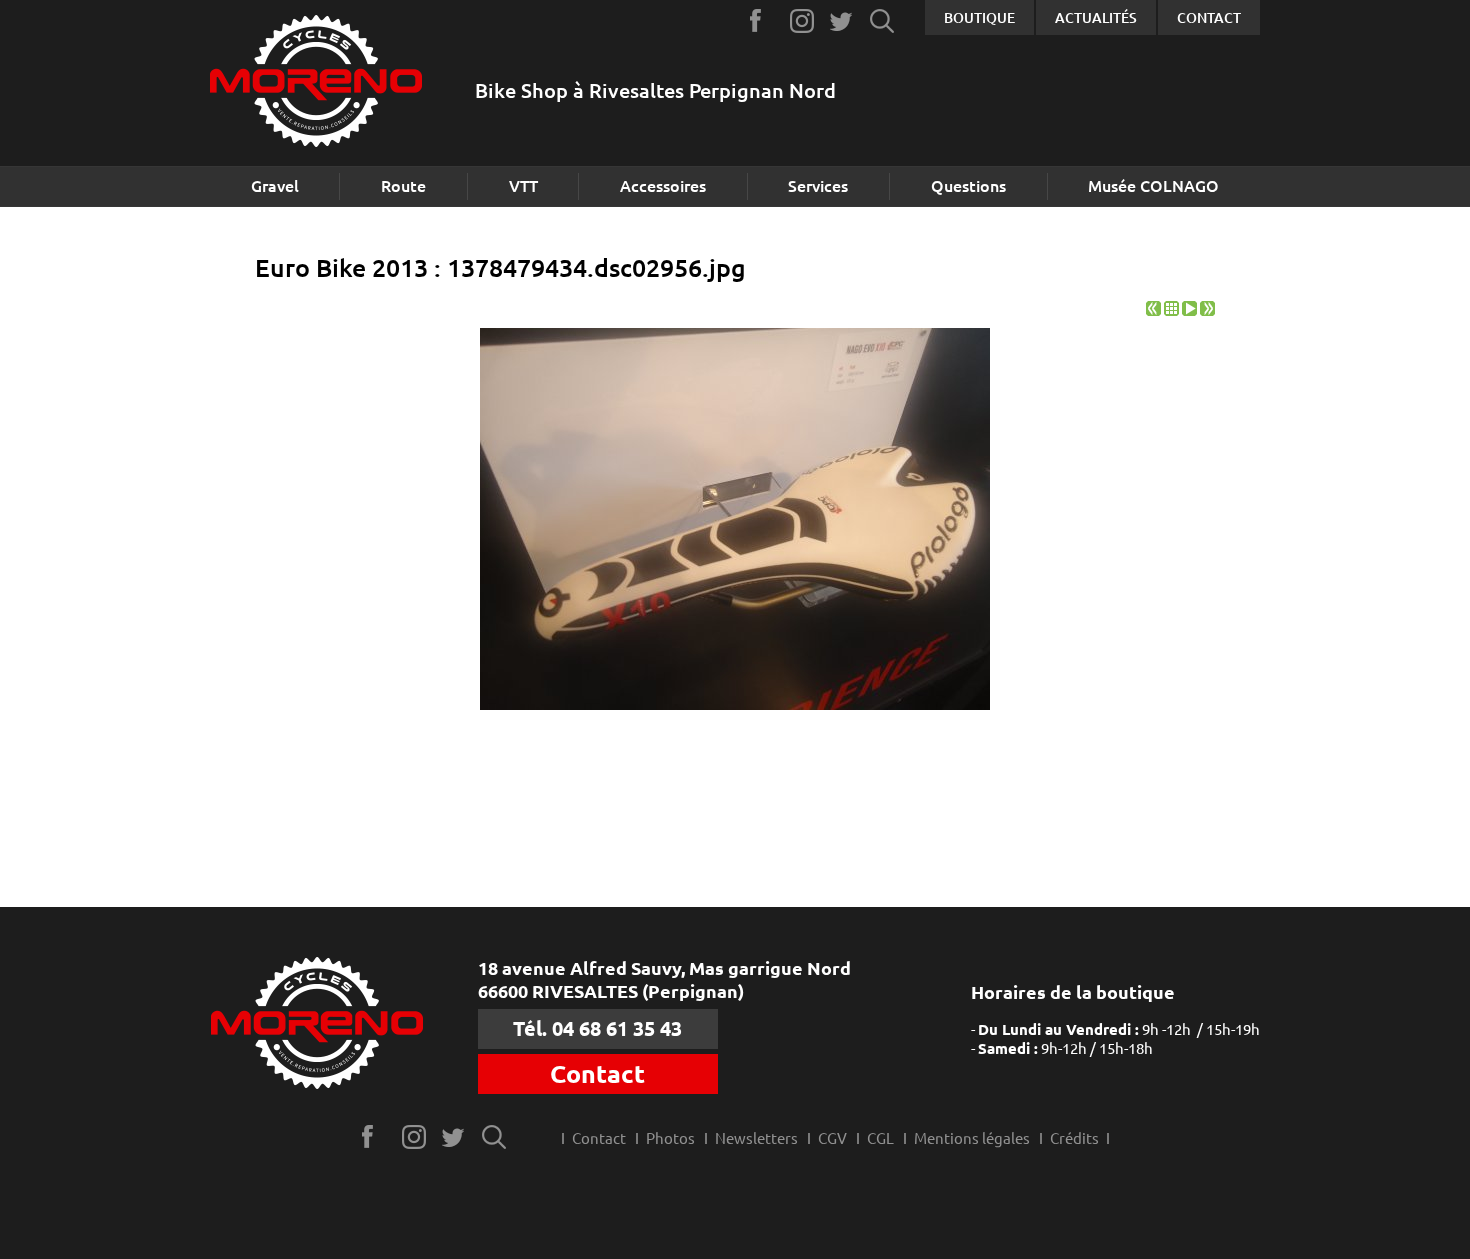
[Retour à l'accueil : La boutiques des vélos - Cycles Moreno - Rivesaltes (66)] (316, 83)
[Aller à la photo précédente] (1153, 310)
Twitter (842, 20)
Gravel (275, 186)
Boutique (979, 18)
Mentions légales (972, 1138)
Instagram (802, 20)
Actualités (1096, 18)
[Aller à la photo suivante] (1207, 310)
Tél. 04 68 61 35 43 (597, 1028)
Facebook (762, 20)
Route (403, 186)
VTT (523, 186)
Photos (670, 1138)
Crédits (1074, 1138)
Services (818, 186)
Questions (968, 186)
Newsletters (756, 1138)
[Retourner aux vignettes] (1171, 310)
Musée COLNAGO (1153, 186)
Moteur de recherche (882, 20)
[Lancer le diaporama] (1189, 310)
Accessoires (663, 186)
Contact (1209, 18)
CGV (832, 1138)
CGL (880, 1138)
